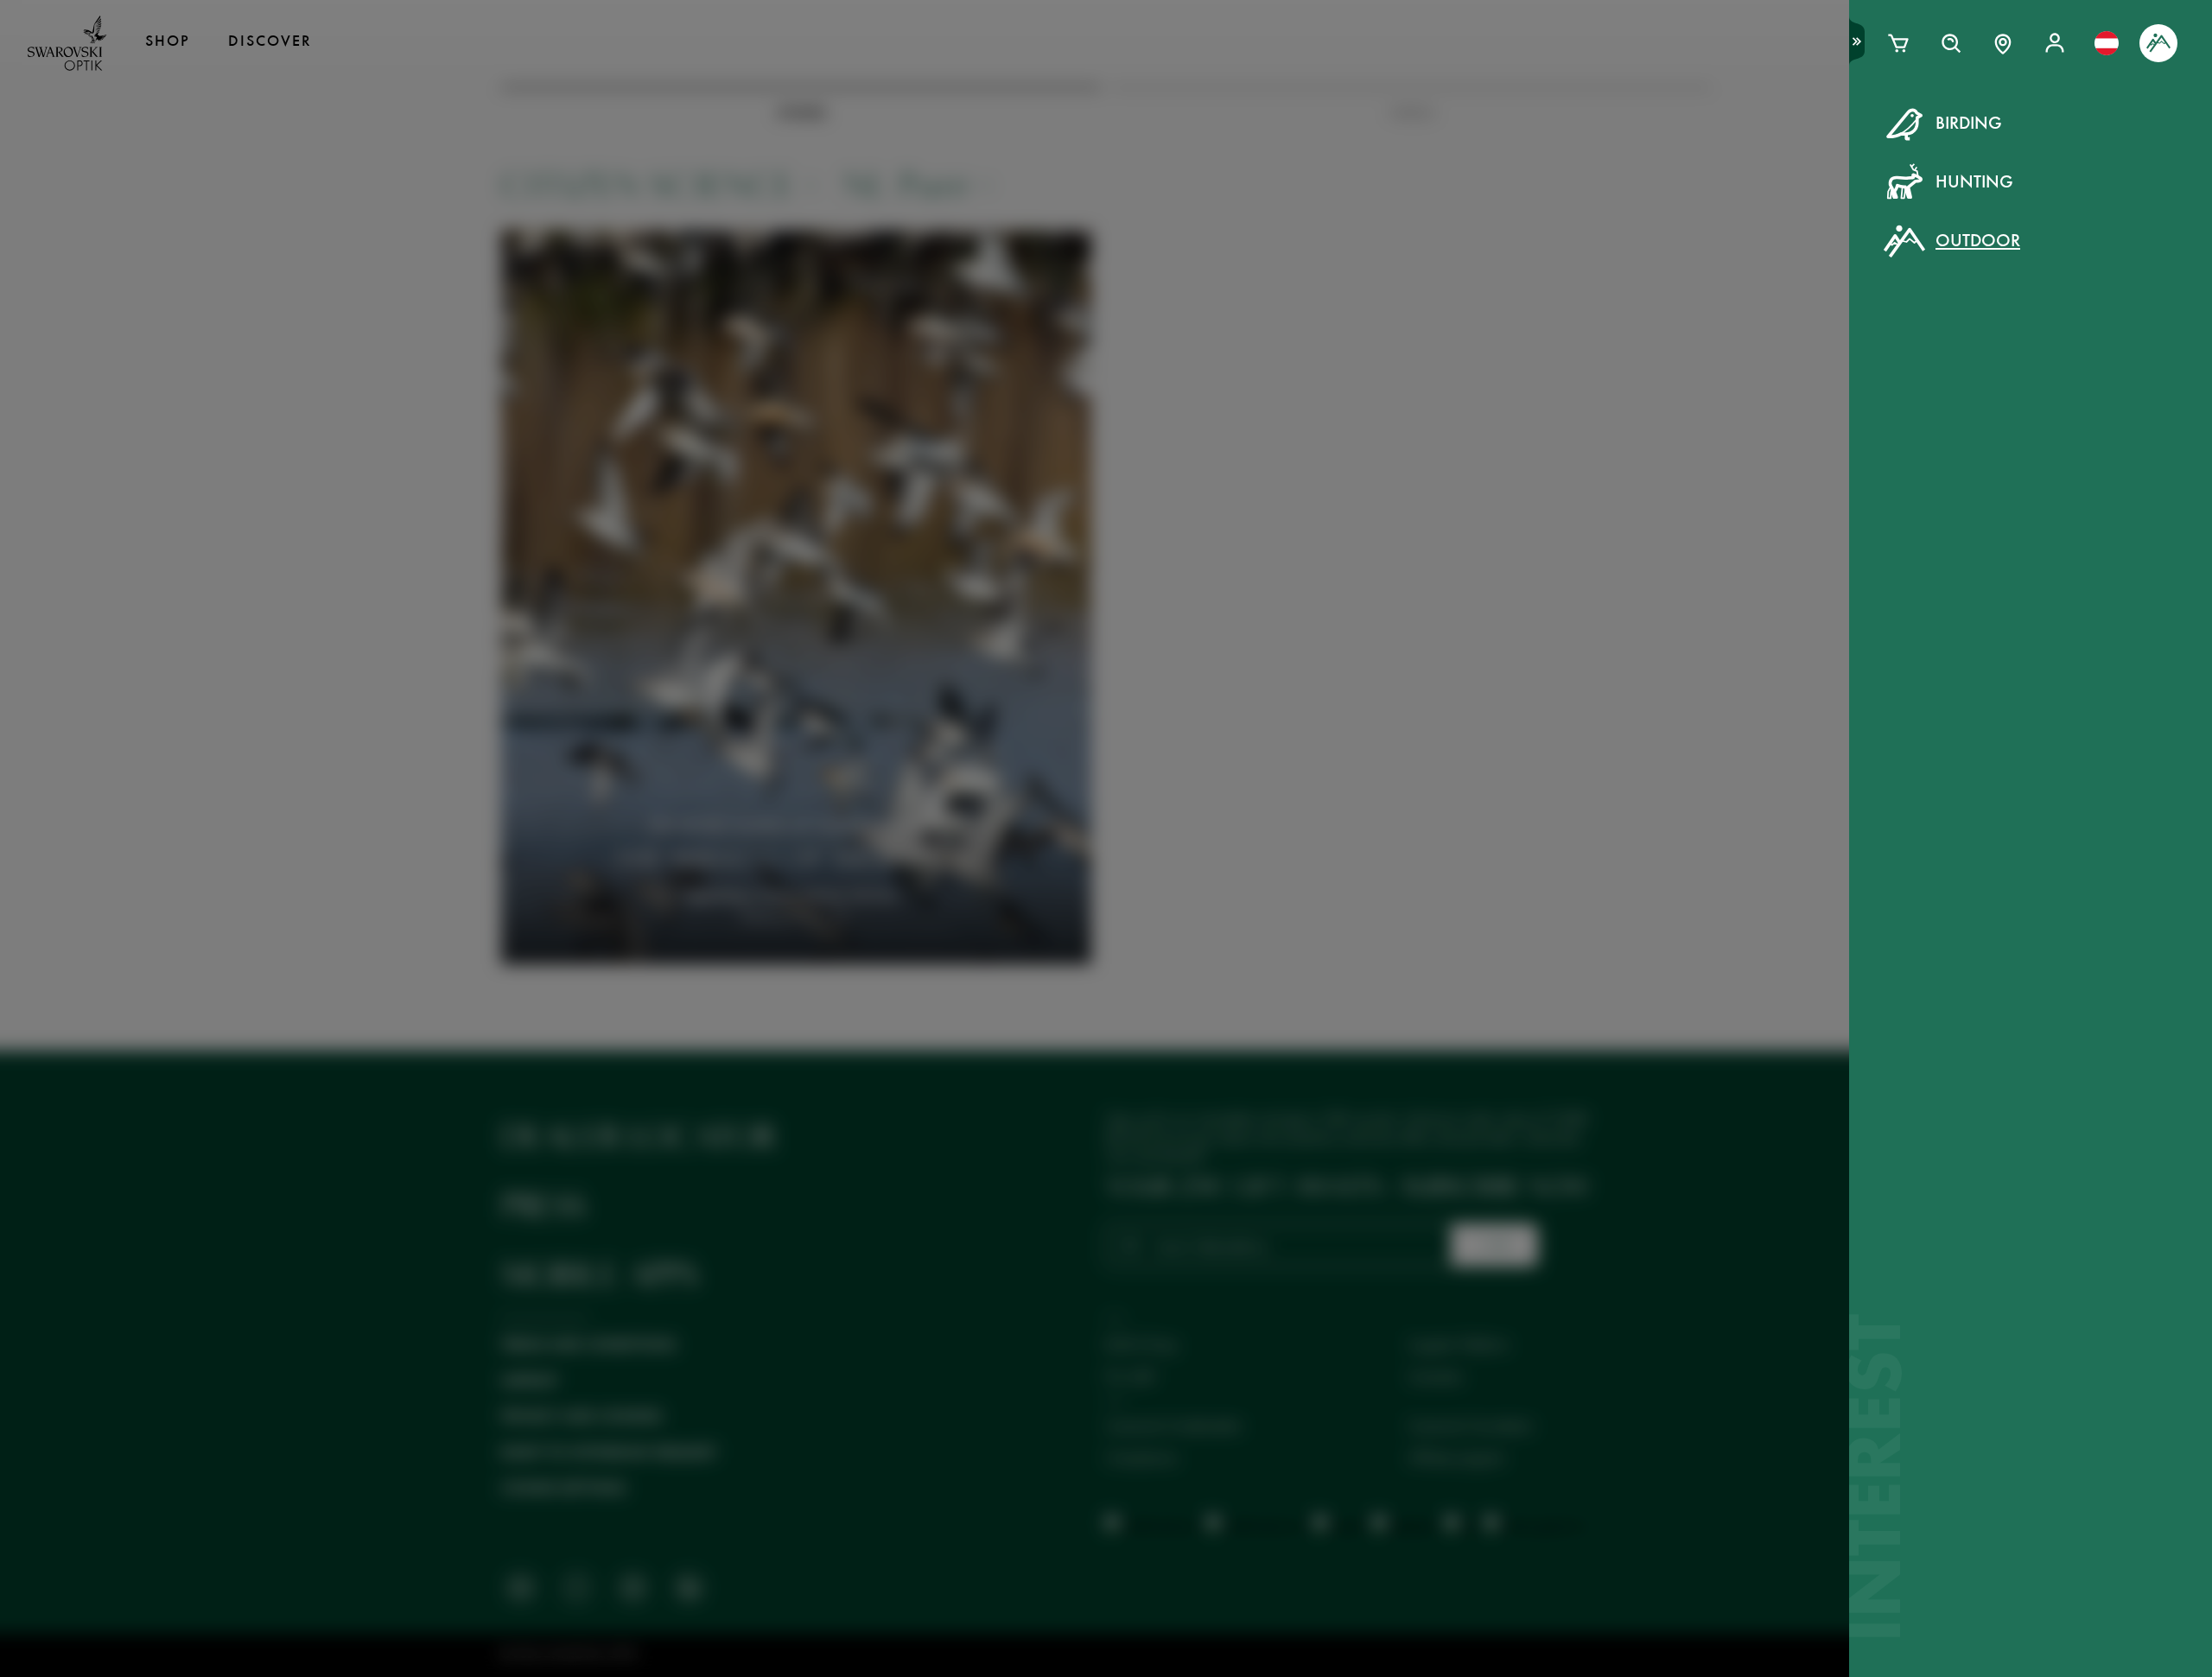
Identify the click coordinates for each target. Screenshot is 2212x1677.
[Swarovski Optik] (67, 43)
